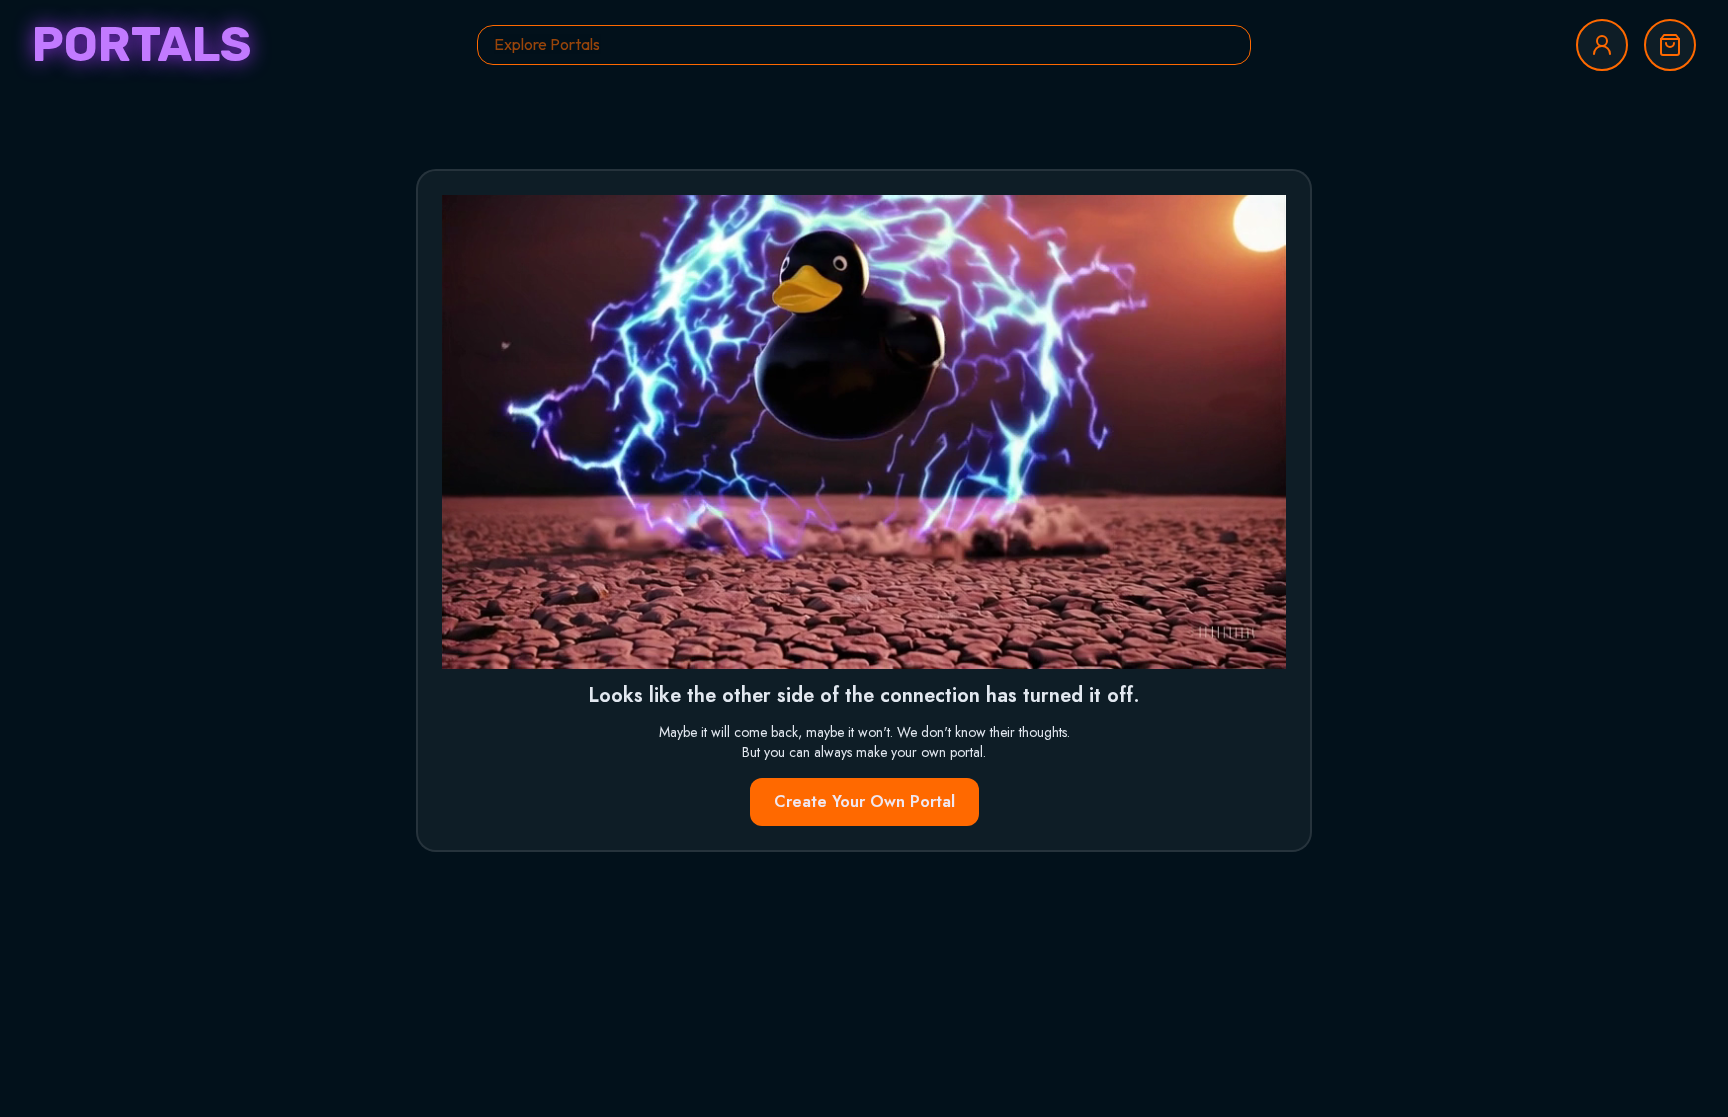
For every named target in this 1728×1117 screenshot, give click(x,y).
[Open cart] (1670, 45)
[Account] (1602, 45)
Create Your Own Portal (864, 801)
